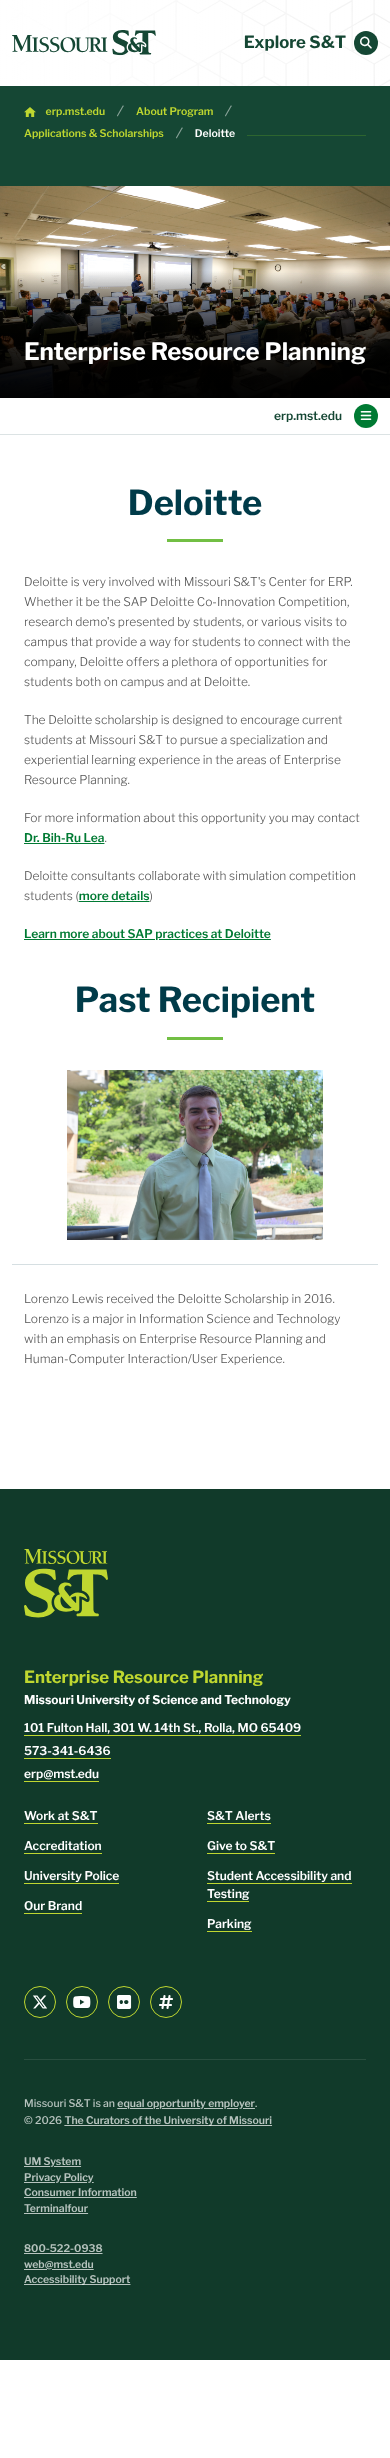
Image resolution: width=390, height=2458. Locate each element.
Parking (229, 1923)
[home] (84, 43)
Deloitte (215, 133)
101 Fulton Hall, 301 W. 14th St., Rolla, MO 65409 (162, 1727)
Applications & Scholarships (94, 133)
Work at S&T (61, 1815)
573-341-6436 (67, 1750)
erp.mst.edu (76, 111)
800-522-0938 (63, 2248)
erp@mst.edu (61, 1773)
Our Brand (53, 1905)
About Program (174, 111)
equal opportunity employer (186, 2103)
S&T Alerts (239, 1815)
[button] (366, 43)
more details (114, 895)
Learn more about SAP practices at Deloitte (147, 933)
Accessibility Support (77, 2279)
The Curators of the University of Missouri (168, 2120)
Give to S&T (241, 1845)
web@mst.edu (59, 2264)
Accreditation (63, 1845)
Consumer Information (80, 2192)
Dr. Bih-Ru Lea (64, 837)
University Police (71, 1875)
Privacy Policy (59, 2177)
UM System (52, 2161)
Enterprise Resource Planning (195, 351)
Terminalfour (56, 2208)
